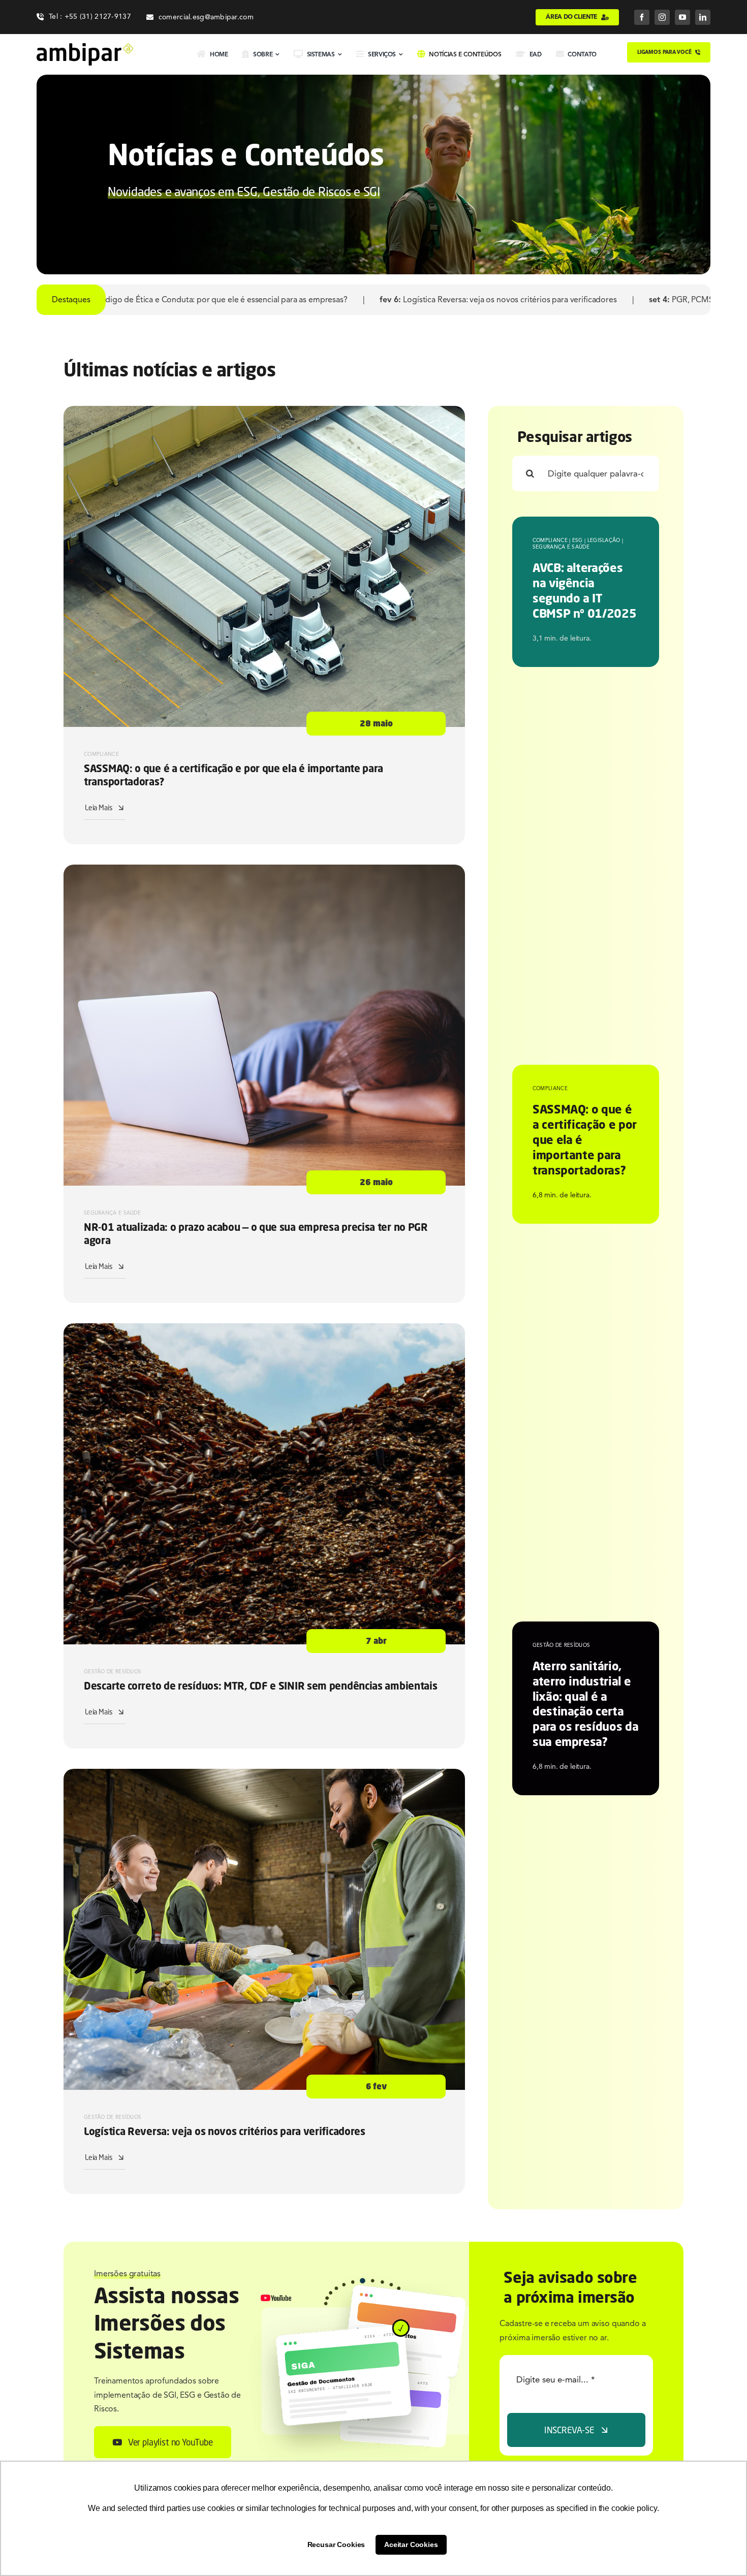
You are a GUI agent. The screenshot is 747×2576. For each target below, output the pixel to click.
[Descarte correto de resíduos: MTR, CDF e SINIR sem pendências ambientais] (264, 1330)
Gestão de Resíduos (113, 1672)
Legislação (604, 540)
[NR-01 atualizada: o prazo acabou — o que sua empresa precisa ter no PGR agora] (264, 871)
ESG (578, 540)
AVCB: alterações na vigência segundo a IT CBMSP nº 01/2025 (584, 590)
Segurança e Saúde (112, 1213)
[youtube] (682, 17)
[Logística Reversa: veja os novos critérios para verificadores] (264, 1775)
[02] (85, 47)
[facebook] (642, 17)
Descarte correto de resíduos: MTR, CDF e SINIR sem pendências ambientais (260, 1686)
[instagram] (662, 17)
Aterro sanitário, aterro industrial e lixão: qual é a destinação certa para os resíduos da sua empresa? (585, 1704)
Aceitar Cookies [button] (411, 2545)
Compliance (101, 754)
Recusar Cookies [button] (336, 2545)
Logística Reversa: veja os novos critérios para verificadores (209, 300)
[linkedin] (703, 17)
